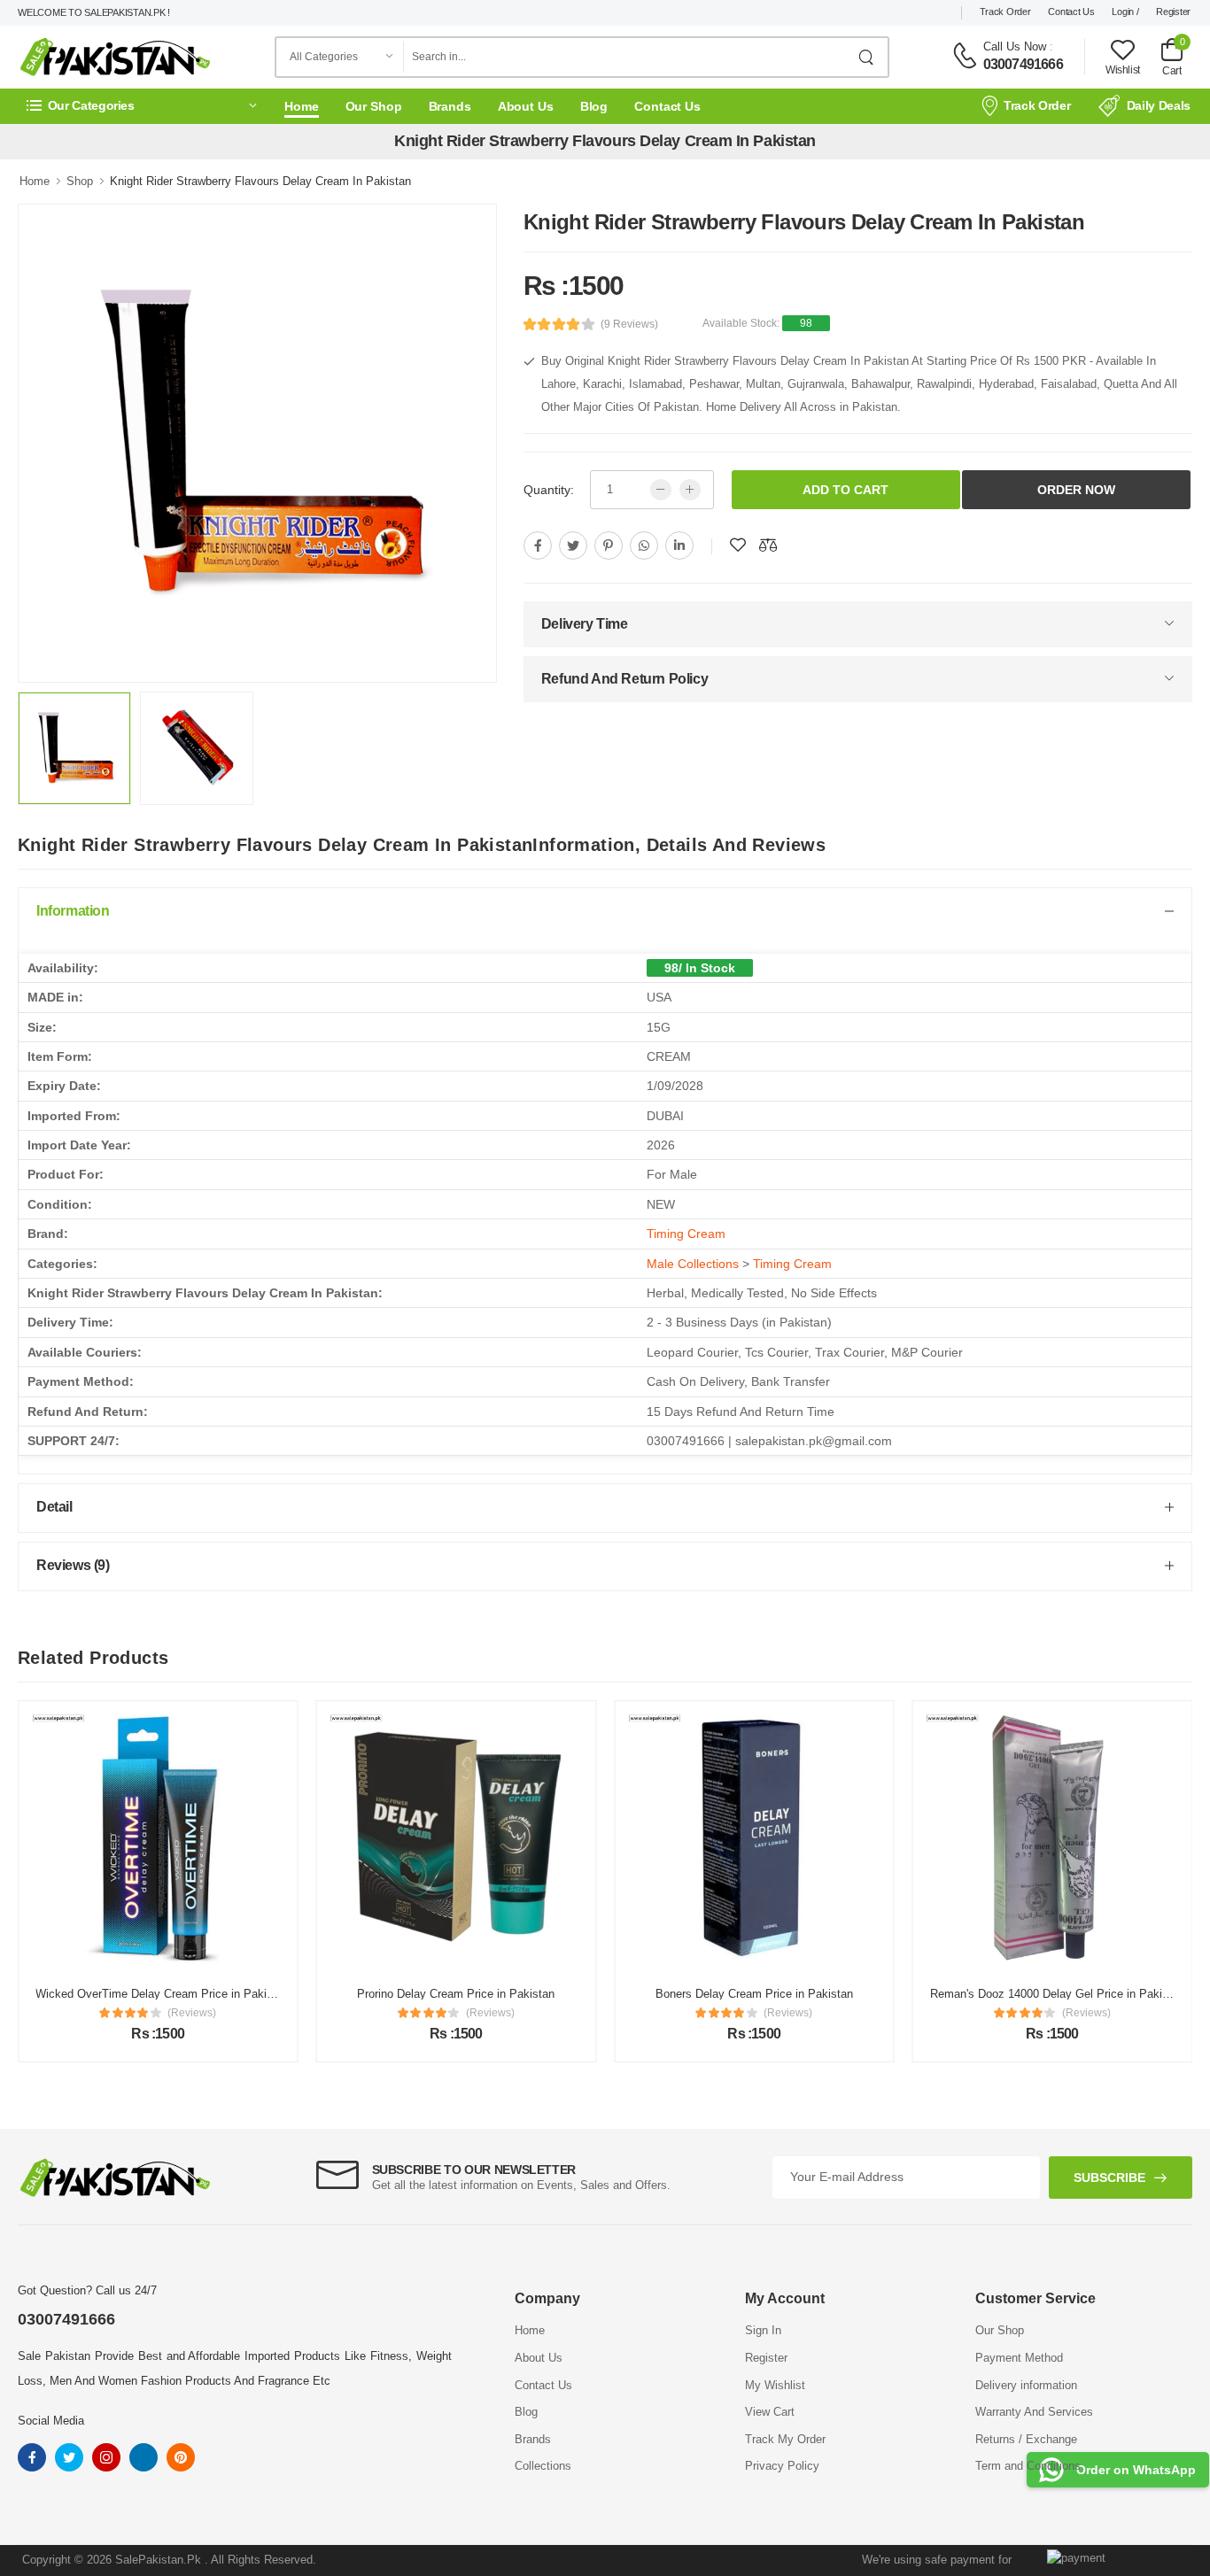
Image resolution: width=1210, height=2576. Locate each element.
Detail (54, 1507)
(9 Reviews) (629, 324)
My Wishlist (775, 2385)
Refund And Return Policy (624, 679)
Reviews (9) (73, 1565)
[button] (142, 106)
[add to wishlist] (738, 545)
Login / (1125, 12)
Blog (594, 106)
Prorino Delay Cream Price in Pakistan (456, 1994)
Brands (450, 106)
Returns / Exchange (1026, 2439)
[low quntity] (661, 490)
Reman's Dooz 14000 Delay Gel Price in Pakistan (1057, 1994)
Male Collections (693, 1264)
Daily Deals (1159, 105)
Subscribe (1109, 2178)
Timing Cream (686, 1234)
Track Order (1005, 12)
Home (302, 106)
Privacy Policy (782, 2466)
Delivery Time (585, 624)
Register (1173, 12)
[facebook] (538, 545)
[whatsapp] (644, 545)
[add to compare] (768, 545)
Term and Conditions (1028, 2466)
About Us (526, 106)
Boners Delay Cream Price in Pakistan (754, 1994)
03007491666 (1023, 64)
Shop (80, 181)
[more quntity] (690, 490)
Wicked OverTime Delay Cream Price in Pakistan (162, 1994)
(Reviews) (192, 2013)
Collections (543, 2466)
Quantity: (549, 490)
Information (73, 911)
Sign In (763, 2330)
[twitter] (573, 545)
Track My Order (785, 2439)
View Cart (770, 2412)
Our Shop (374, 106)
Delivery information (1026, 2385)
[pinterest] (609, 545)
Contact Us (1071, 12)
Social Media (51, 2421)
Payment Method (1019, 2358)
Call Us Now (1015, 46)
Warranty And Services (1034, 2412)
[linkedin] (679, 545)
